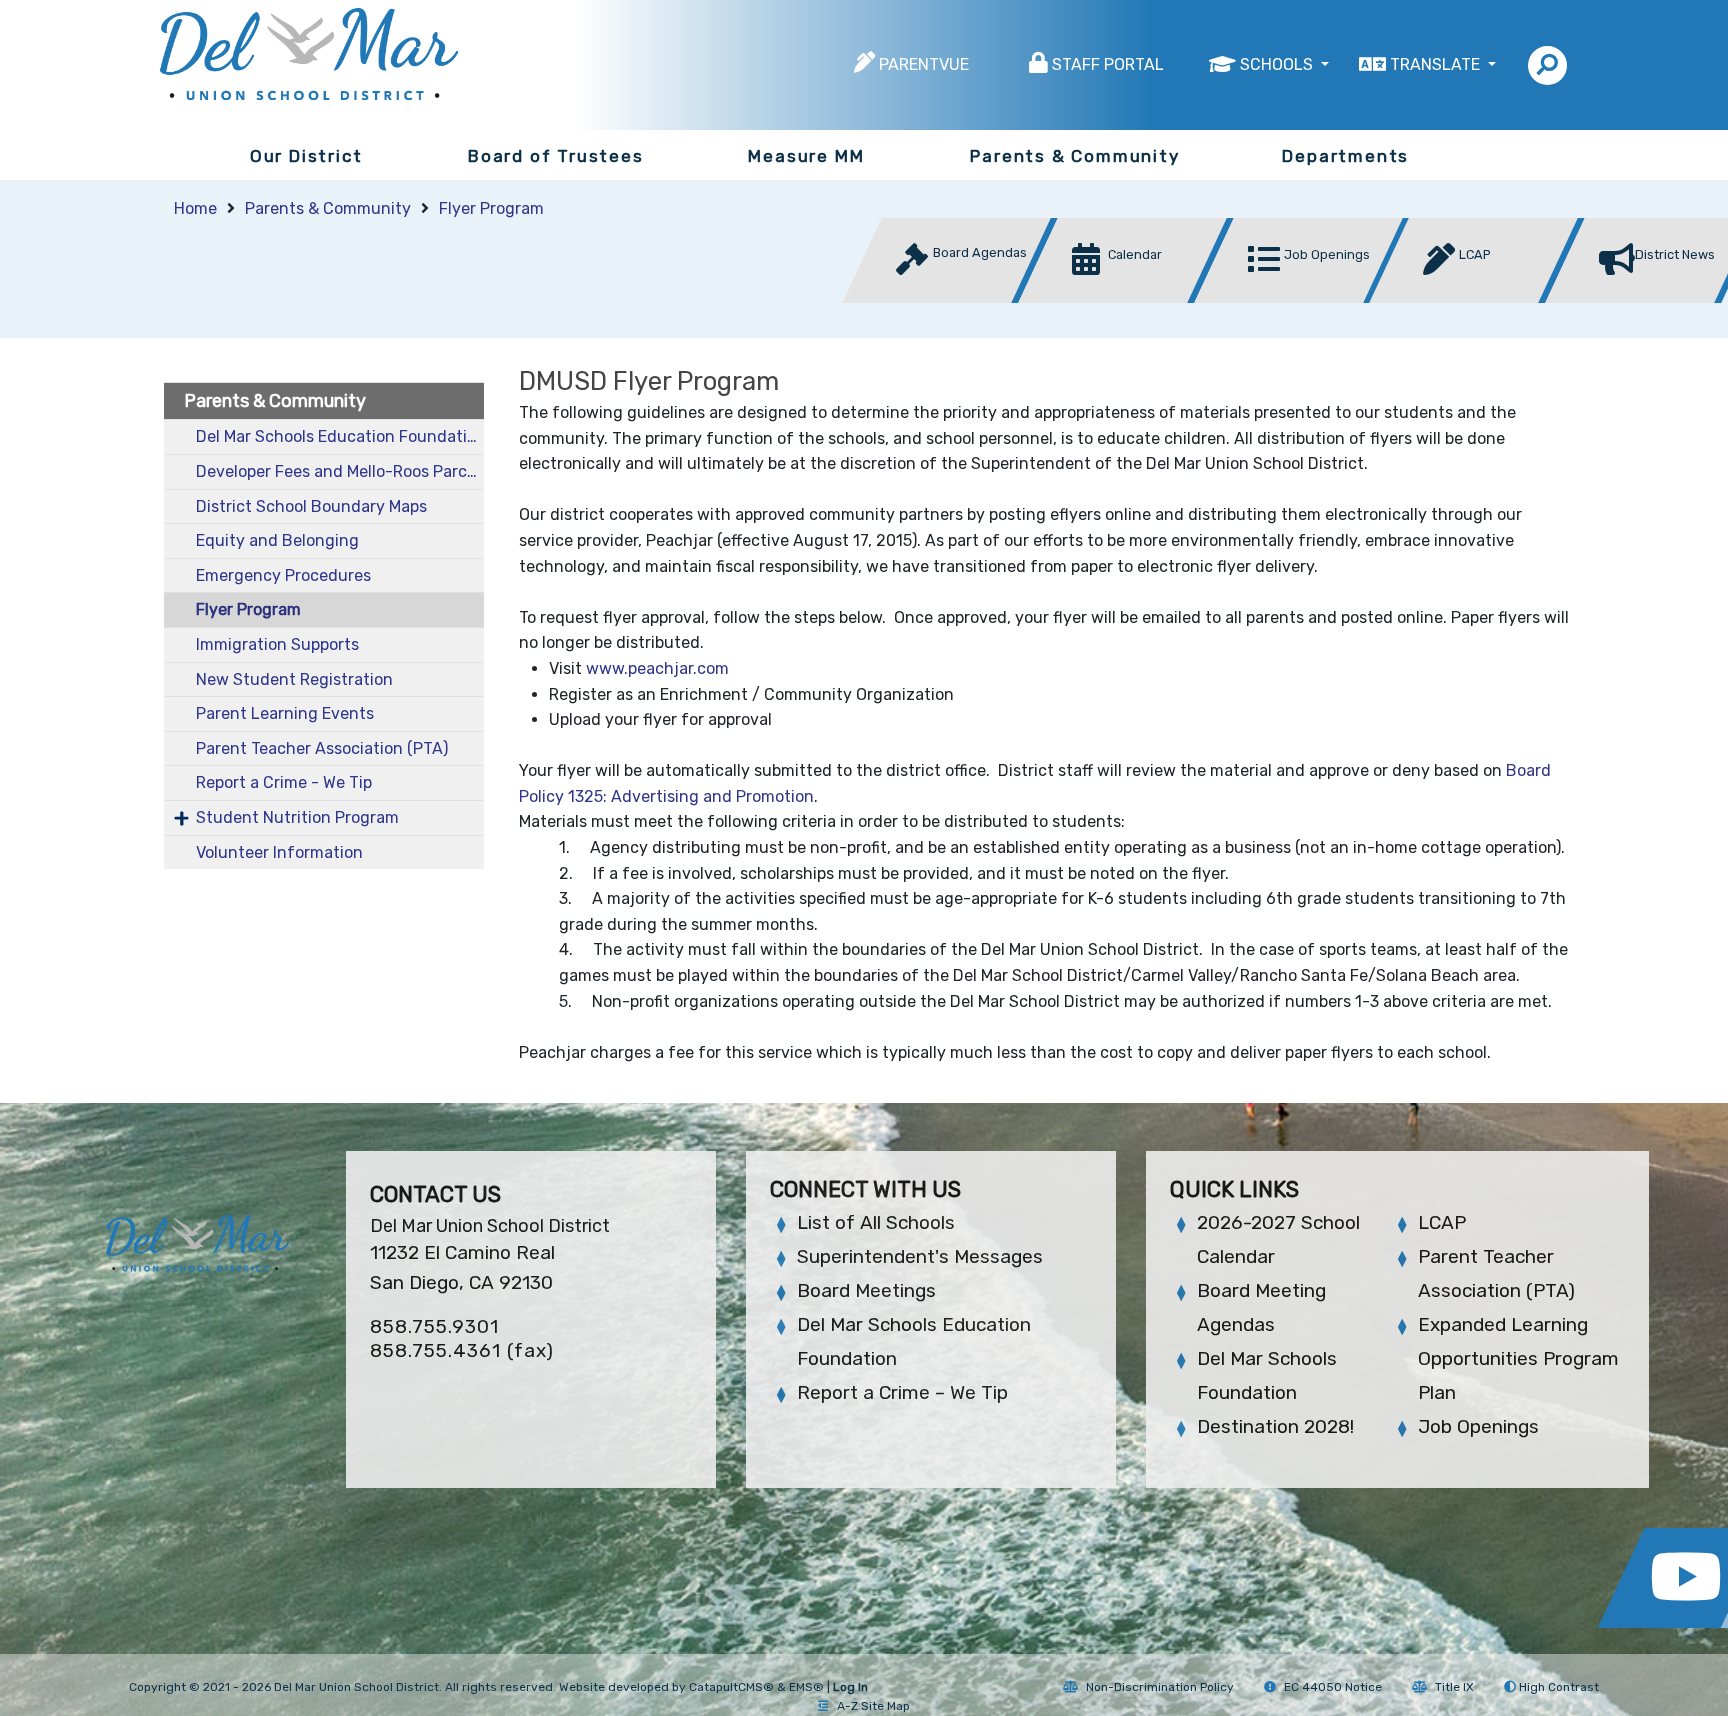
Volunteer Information (279, 852)
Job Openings (1478, 1426)
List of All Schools (876, 1222)
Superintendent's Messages (920, 1256)
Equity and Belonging (277, 540)
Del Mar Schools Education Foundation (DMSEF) (340, 436)
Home (195, 208)
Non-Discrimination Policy (1160, 1687)
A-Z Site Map (873, 1706)
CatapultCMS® (731, 1687)
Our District (306, 156)
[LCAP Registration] (1479, 297)
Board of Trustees (556, 156)
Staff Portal (1108, 64)
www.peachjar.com (657, 668)
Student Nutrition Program (297, 817)
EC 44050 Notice (1333, 1687)
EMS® (806, 1687)
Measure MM (806, 156)
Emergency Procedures (283, 575)
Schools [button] (1278, 64)
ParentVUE (924, 64)
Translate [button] (1437, 64)
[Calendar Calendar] (1128, 297)
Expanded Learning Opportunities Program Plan (1518, 1358)
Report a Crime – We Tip (902, 1392)
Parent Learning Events (285, 713)
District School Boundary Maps (311, 506)
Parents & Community (1074, 156)
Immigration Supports (277, 644)
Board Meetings (866, 1290)
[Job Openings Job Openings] (1304, 297)
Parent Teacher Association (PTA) (322, 748)
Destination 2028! (1275, 1426)
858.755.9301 (434, 1326)
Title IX (1454, 1687)
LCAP (1442, 1222)
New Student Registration (294, 679)
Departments (1345, 156)
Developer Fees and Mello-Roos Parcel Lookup (340, 471)
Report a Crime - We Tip (284, 782)
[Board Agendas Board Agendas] (952, 297)
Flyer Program (491, 208)
